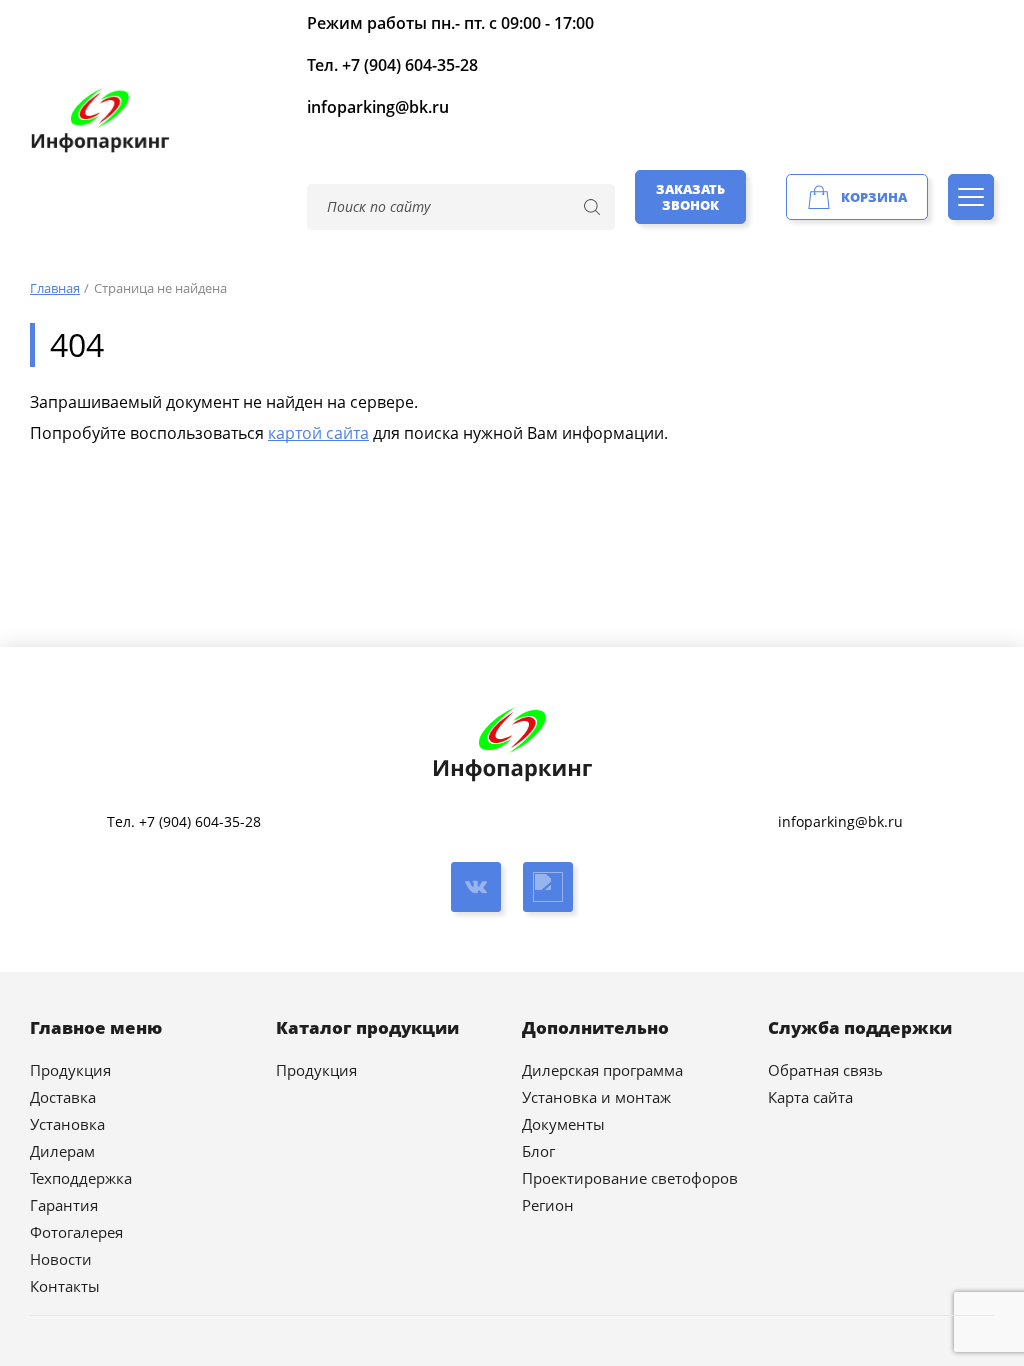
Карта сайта (810, 1097)
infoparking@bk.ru (378, 107)
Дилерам (62, 1151)
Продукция (70, 1070)
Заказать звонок (690, 197)
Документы (563, 1124)
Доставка (63, 1097)
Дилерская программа (602, 1070)
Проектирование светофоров (630, 1178)
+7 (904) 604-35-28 (410, 65)
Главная (55, 288)
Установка (67, 1124)
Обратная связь (825, 1070)
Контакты (65, 1286)
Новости (61, 1259)
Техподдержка (81, 1178)
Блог (538, 1151)
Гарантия (64, 1205)
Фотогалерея (76, 1232)
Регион (548, 1205)
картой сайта (318, 433)
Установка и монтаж (596, 1097)
